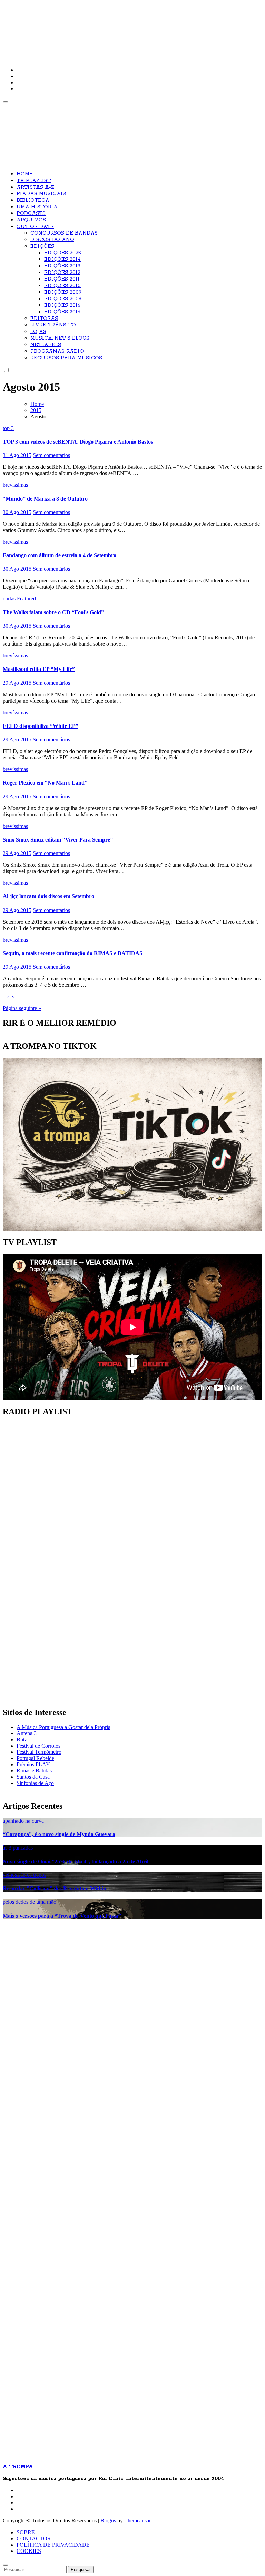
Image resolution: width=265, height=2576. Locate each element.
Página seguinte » (22, 1008)
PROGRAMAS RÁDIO (57, 351)
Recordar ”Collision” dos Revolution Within (55, 1888)
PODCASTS (31, 213)
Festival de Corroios (38, 1746)
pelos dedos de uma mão (30, 1902)
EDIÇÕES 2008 (63, 299)
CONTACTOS (33, 2539)
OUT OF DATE (35, 227)
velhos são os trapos (24, 1875)
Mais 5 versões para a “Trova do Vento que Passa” (62, 1916)
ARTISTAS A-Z (36, 187)
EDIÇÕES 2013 (62, 266)
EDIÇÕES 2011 (62, 279)
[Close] (6, 2565)
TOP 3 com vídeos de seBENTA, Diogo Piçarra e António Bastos (78, 442)
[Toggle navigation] (6, 102)
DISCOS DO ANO (52, 240)
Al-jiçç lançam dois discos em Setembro (48, 896)
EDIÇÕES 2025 (63, 253)
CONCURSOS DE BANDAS (64, 233)
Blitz (22, 1739)
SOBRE (26, 2532)
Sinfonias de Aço (35, 1783)
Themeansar (137, 2521)
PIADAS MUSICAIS (41, 194)
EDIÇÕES (42, 246)
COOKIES (29, 2551)
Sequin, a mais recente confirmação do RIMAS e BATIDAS (73, 953)
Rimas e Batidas (34, 1771)
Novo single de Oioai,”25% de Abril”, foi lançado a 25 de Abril (76, 1861)
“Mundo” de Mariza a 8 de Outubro (45, 499)
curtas (10, 598)
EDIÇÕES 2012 (62, 273)
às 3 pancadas (18, 1848)
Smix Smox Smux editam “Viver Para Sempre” (58, 840)
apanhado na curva (23, 1821)
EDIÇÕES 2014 (62, 259)
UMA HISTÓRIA (37, 207)
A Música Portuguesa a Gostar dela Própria (63, 1727)
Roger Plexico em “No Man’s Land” (45, 783)
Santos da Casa (33, 1777)
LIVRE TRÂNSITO (53, 325)
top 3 (8, 428)
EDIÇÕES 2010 (62, 286)
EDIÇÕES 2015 (62, 312)
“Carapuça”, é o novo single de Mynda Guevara (59, 1834)
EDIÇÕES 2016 (62, 305)
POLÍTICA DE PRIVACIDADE (53, 2545)
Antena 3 (27, 1733)
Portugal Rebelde (35, 1758)
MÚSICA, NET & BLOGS (60, 338)
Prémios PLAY (33, 1764)
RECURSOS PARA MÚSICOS (66, 358)
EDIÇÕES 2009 (63, 292)
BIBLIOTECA (33, 200)
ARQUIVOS (31, 220)
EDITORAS (44, 319)
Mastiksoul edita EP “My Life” (39, 669)
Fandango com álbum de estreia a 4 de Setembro (60, 555)
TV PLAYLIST (34, 181)
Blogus (108, 2521)
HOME (25, 174)
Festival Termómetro (39, 1752)
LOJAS (38, 332)
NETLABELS (46, 345)
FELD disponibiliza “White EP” (41, 726)
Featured (26, 598)
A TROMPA (101, 28)
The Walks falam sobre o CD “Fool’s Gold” (53, 612)
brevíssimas (15, 485)
